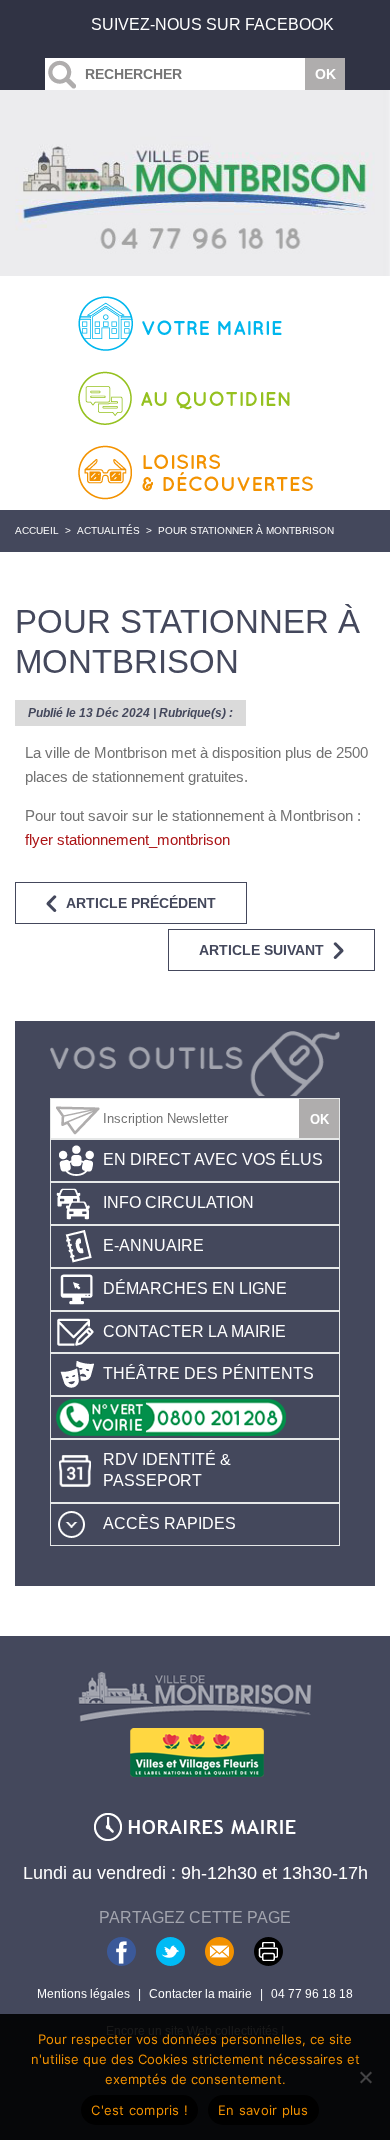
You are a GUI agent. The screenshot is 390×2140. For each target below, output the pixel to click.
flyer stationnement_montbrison (127, 839)
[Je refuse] (365, 2077)
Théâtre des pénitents (208, 1373)
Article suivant (261, 950)
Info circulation (178, 1202)
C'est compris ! (139, 2110)
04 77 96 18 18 (312, 1994)
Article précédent (141, 903)
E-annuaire (153, 1245)
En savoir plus (263, 2110)
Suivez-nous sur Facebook (212, 24)
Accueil (37, 530)
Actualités (108, 530)
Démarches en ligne (195, 1288)
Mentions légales (83, 1994)
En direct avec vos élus (213, 1159)
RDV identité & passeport (167, 1470)
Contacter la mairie (194, 1331)
